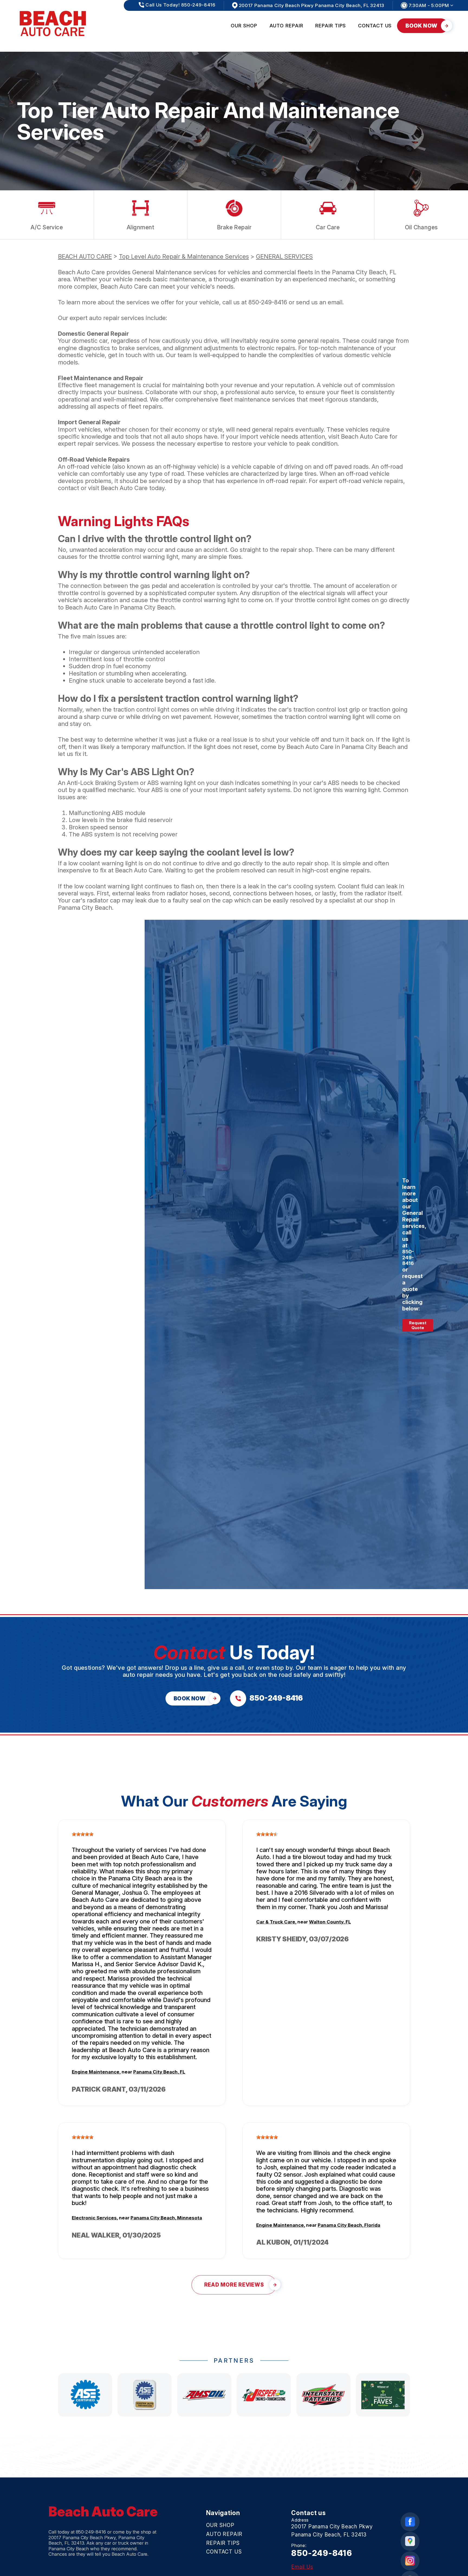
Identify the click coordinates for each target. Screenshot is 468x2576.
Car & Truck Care (276, 1922)
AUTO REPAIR (286, 26)
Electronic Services (94, 2218)
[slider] (83, 1834)
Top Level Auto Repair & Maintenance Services (184, 256)
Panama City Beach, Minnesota (166, 2218)
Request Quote (418, 1325)
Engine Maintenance (96, 2072)
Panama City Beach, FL (159, 2072)
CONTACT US (375, 26)
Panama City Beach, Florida (349, 2225)
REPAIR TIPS (331, 26)
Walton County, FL (330, 1922)
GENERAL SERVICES (284, 256)
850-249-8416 (268, 302)
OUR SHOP (244, 26)
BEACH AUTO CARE (85, 256)
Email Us (302, 2567)
